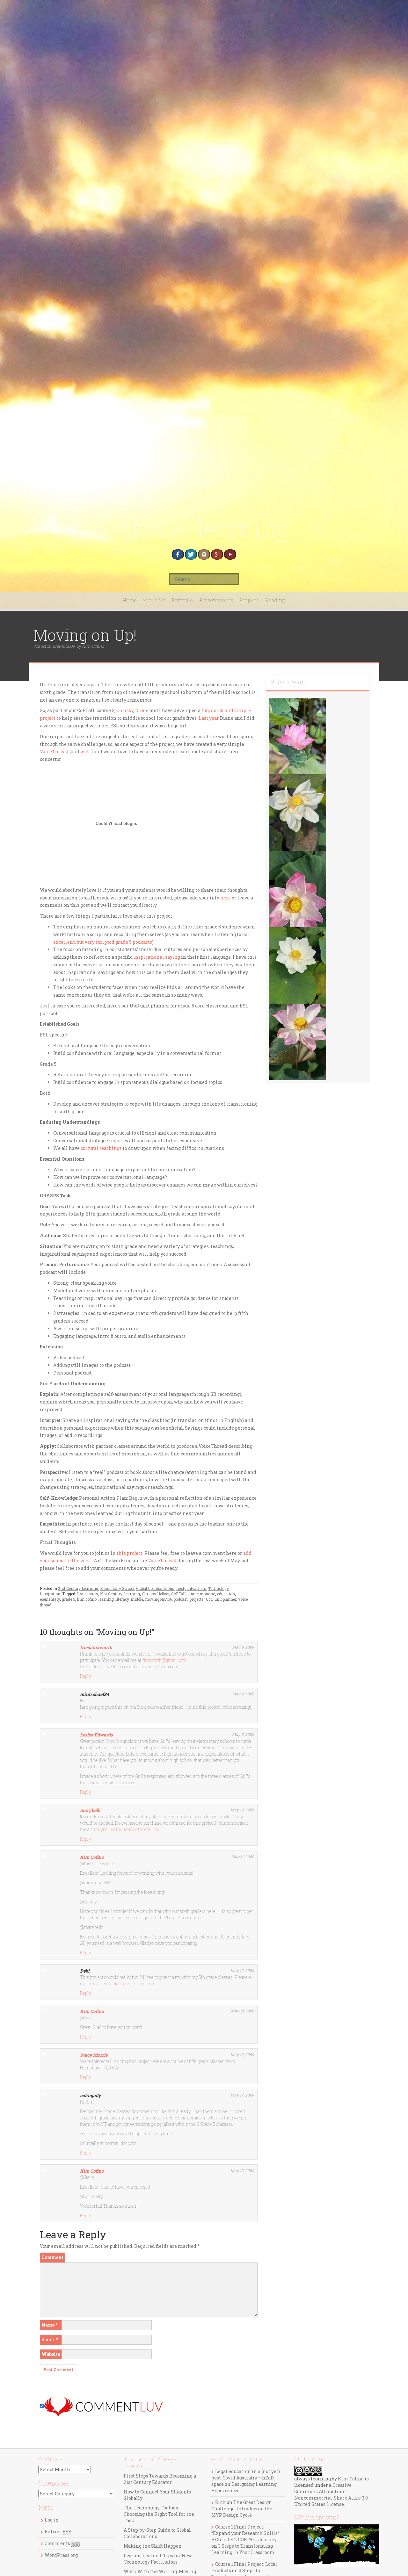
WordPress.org (61, 2555)
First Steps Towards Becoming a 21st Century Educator (160, 2479)
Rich (220, 2502)
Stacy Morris (94, 2055)
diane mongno (202, 1594)
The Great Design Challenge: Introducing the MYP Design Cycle (242, 2509)
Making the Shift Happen (153, 2546)
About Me (154, 600)
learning (106, 1599)
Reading (275, 600)
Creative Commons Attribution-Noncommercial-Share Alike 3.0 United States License (331, 2495)
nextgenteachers (191, 1588)
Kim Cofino (93, 646)
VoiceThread (54, 751)
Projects (249, 600)
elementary (50, 1599)
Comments (62, 2543)
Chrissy (125, 710)
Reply (86, 1676)
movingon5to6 (158, 1599)
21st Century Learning (78, 1588)
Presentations (216, 600)
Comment (52, 2257)
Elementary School (117, 1588)
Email (50, 2339)
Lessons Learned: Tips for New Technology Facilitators (158, 2559)
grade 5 (69, 1599)
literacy (122, 1599)
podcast (181, 1599)
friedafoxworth (96, 1647)
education (226, 1594)
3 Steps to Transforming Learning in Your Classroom (243, 2549)
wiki (86, 751)
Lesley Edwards (96, 1735)
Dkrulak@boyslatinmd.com (129, 1984)
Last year (209, 718)
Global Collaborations (155, 1588)
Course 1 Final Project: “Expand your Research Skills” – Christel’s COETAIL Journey (245, 2533)
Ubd (209, 1599)
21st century (87, 1594)
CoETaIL (179, 1594)
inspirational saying (157, 957)
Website (51, 2354)
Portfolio (182, 600)
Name (49, 2325)
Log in (52, 2520)
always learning (204, 528)
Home (130, 600)
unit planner (225, 1599)
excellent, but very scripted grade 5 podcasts (103, 942)
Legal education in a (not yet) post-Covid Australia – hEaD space (246, 2478)
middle (137, 1599)
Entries (58, 2532)
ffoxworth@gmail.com (164, 1660)
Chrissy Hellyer (156, 1594)
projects (197, 1599)
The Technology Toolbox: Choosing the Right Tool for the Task (159, 2514)
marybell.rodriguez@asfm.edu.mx (126, 1829)
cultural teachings (101, 1148)
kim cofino (87, 1599)
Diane (142, 710)
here (226, 898)
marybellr (90, 1810)
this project (130, 1553)
